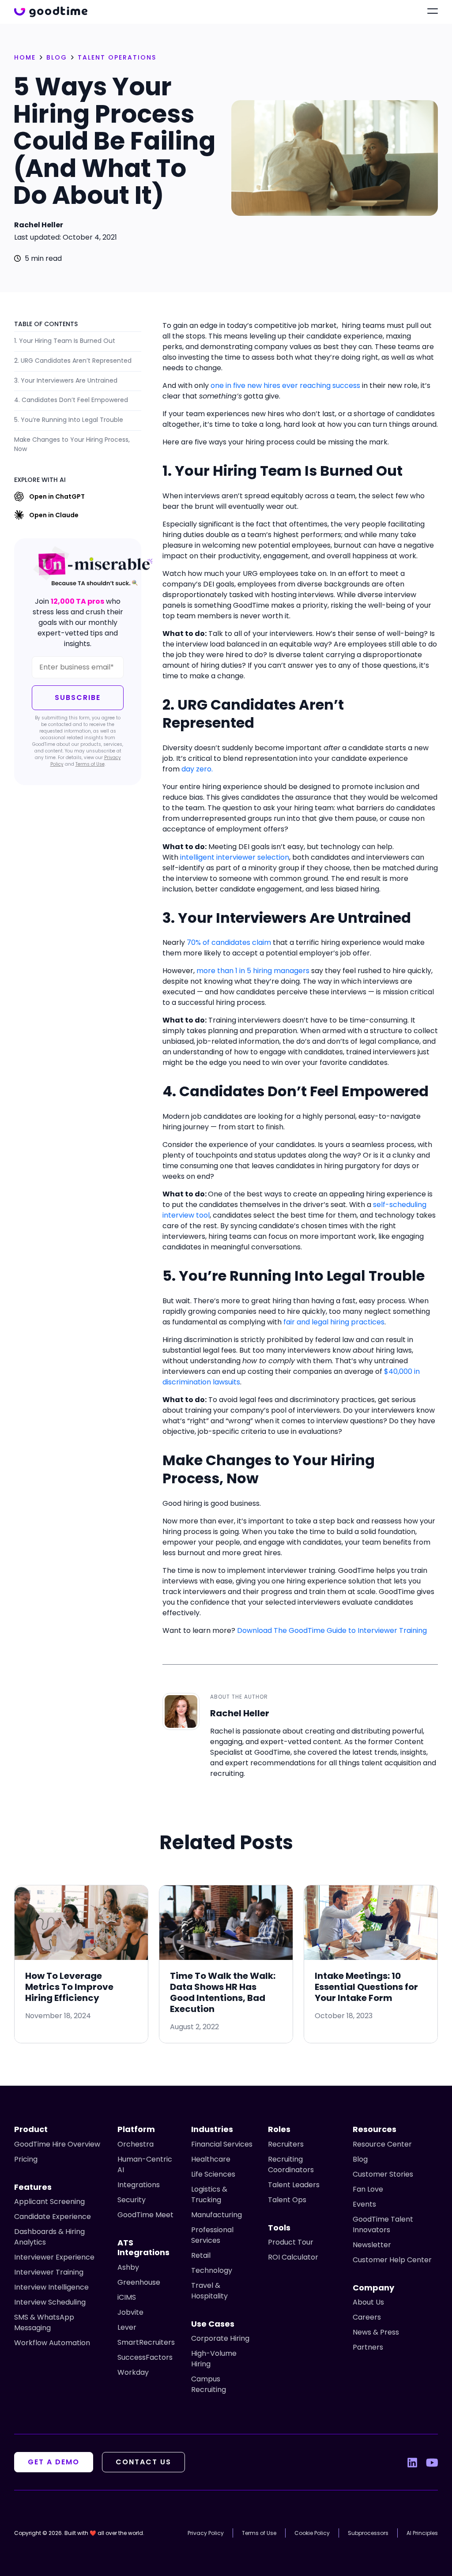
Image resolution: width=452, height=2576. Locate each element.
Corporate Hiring (220, 2338)
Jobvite (130, 2312)
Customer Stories (383, 2174)
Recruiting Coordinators (291, 2164)
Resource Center (382, 2144)
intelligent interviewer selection (235, 857)
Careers (367, 2317)
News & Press (376, 2332)
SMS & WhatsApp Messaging (44, 2322)
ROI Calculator (293, 2257)
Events (364, 2204)
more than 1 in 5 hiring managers (253, 971)
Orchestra (136, 2144)
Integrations (139, 2185)
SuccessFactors (145, 2357)
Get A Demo (54, 2462)
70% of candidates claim (229, 942)
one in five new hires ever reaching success (285, 385)
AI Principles (422, 2533)
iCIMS (127, 2297)
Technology (212, 2270)
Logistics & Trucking (209, 2194)
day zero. (197, 769)
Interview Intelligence (51, 2287)
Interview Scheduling (50, 2302)
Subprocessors (368, 2533)
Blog (360, 2159)
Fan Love (368, 2189)
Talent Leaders (294, 2185)
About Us (368, 2302)
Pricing (26, 2159)
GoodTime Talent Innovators (383, 2224)
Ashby (128, 2267)
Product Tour (291, 2242)
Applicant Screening (49, 2202)
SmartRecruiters (146, 2342)
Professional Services (212, 2235)
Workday (133, 2372)
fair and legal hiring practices (334, 1322)
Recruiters (286, 2144)
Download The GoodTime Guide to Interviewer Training (332, 1630)
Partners (368, 2347)
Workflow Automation (52, 2343)
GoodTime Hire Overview (57, 2144)
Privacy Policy (206, 2533)
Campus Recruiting (209, 2384)
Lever (127, 2327)
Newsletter (372, 2245)
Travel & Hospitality (209, 2291)
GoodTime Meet (145, 2215)
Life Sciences (213, 2174)
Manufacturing (217, 2215)
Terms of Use (90, 764)
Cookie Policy (312, 2533)
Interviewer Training (49, 2272)
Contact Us (143, 2462)
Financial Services (222, 2144)
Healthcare (211, 2159)
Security (132, 2200)
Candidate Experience (53, 2217)
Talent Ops (287, 2200)
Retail (201, 2255)
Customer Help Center (392, 2260)
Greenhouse (139, 2282)
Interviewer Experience (54, 2257)
